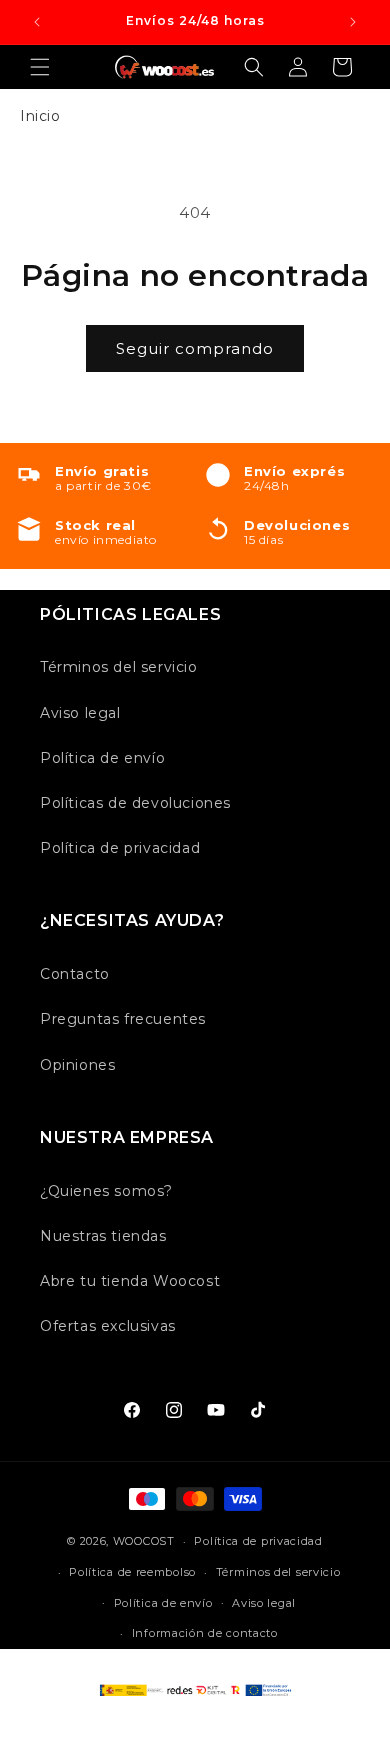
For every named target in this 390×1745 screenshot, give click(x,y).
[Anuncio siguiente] (353, 22)
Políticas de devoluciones (135, 803)
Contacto (75, 974)
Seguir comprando (195, 348)
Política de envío (102, 758)
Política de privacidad (120, 848)
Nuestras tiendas (103, 1236)
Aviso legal (80, 713)
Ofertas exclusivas (108, 1326)
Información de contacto (205, 1633)
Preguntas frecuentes (123, 1019)
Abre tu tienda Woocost (130, 1281)
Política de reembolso (132, 1572)
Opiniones (77, 1065)
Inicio (40, 116)
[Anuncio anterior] (37, 22)
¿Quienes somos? (106, 1191)
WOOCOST (144, 1541)
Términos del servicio (119, 667)
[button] (40, 67)
